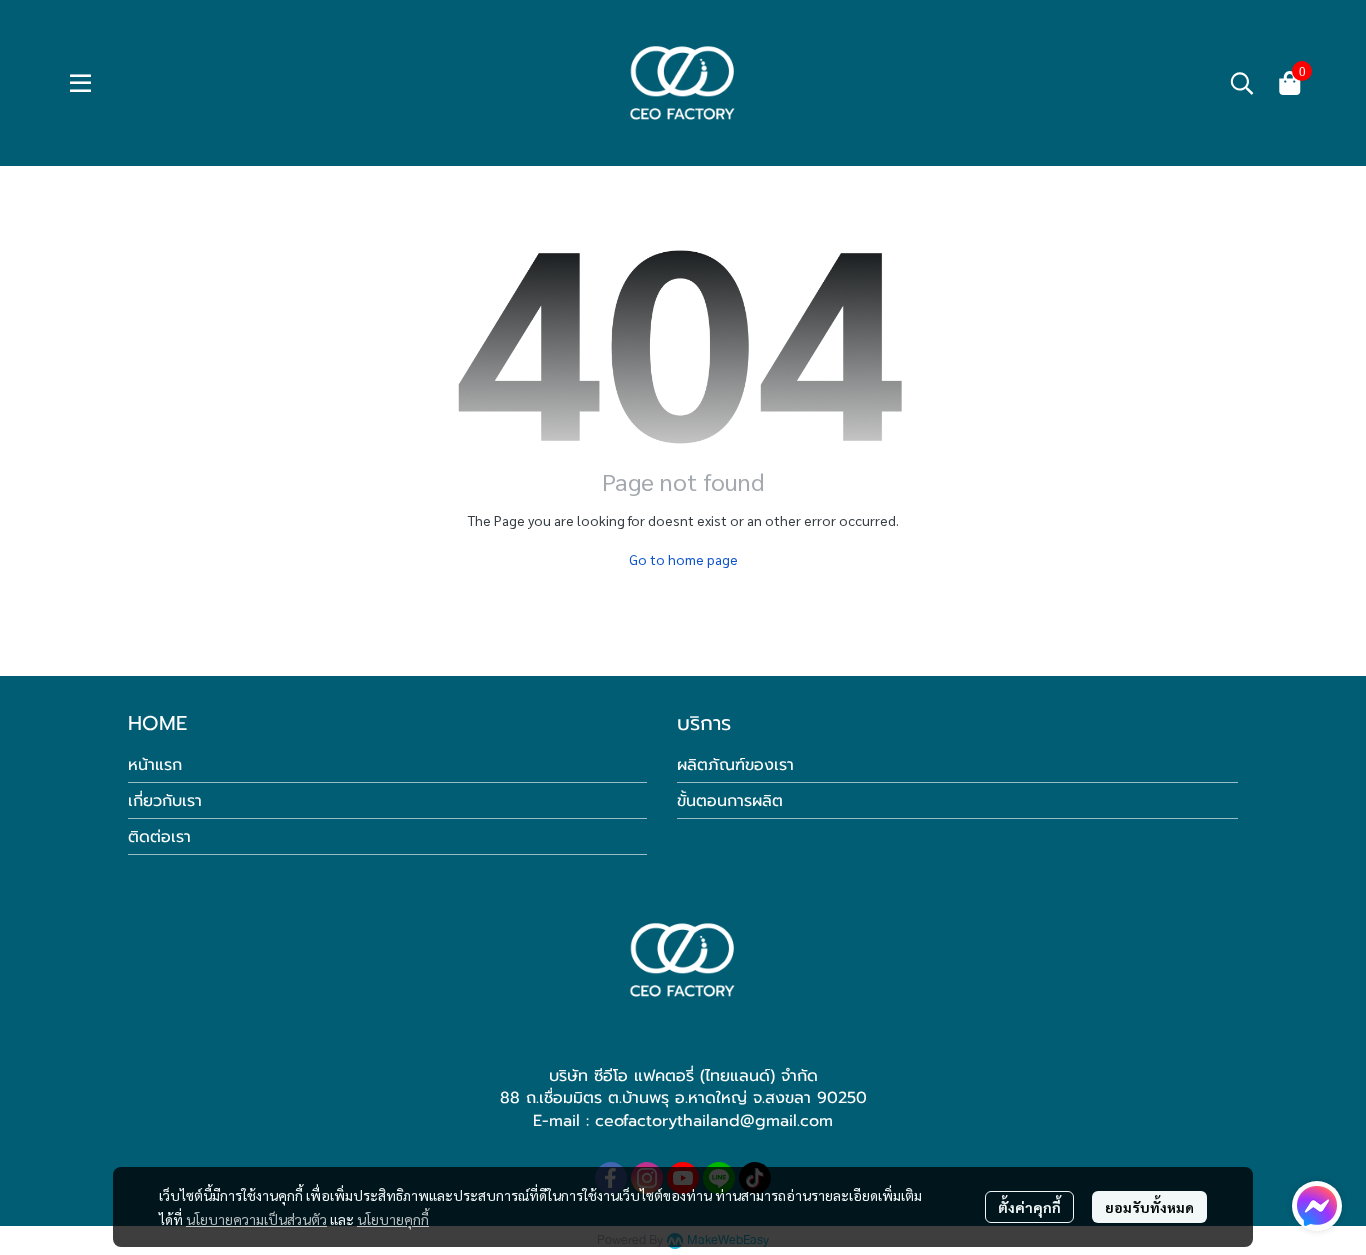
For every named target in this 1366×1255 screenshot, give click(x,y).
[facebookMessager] (1317, 1206)
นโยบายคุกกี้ (393, 1219)
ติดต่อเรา (159, 837)
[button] (1242, 83)
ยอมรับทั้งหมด (1149, 1207)
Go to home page (683, 559)
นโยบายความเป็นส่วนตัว (256, 1219)
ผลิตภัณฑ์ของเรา (735, 765)
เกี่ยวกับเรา (165, 801)
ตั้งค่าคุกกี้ (1029, 1207)
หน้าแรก (155, 765)
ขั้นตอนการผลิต (730, 801)
